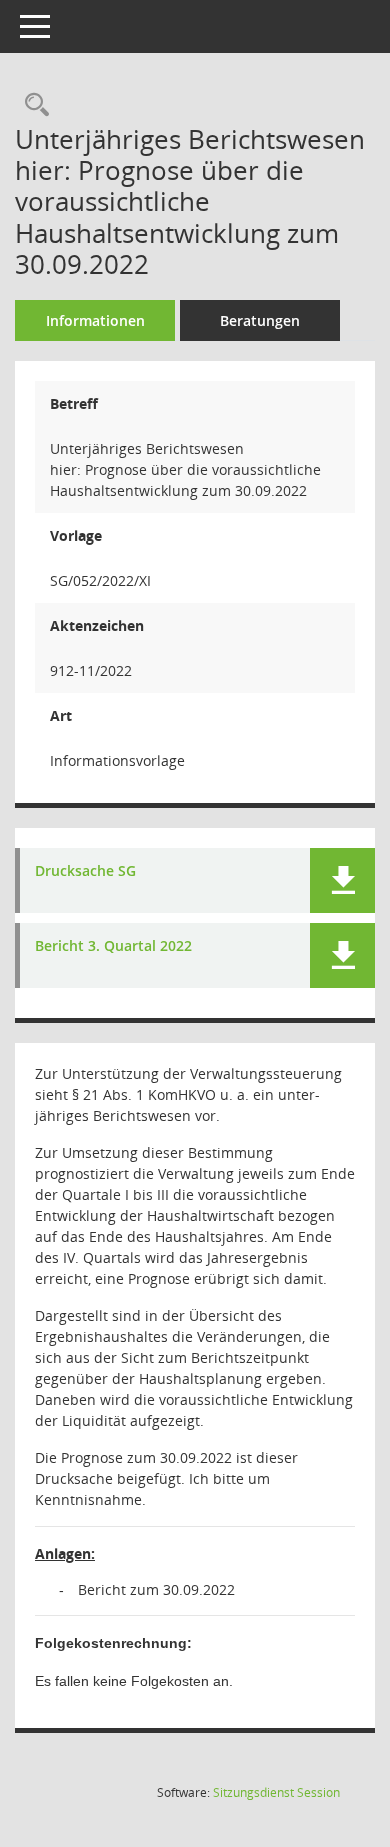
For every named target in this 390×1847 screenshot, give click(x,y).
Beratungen (260, 320)
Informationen (95, 320)
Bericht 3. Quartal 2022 (113, 946)
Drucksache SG (85, 871)
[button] (342, 880)
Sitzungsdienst (276, 1792)
